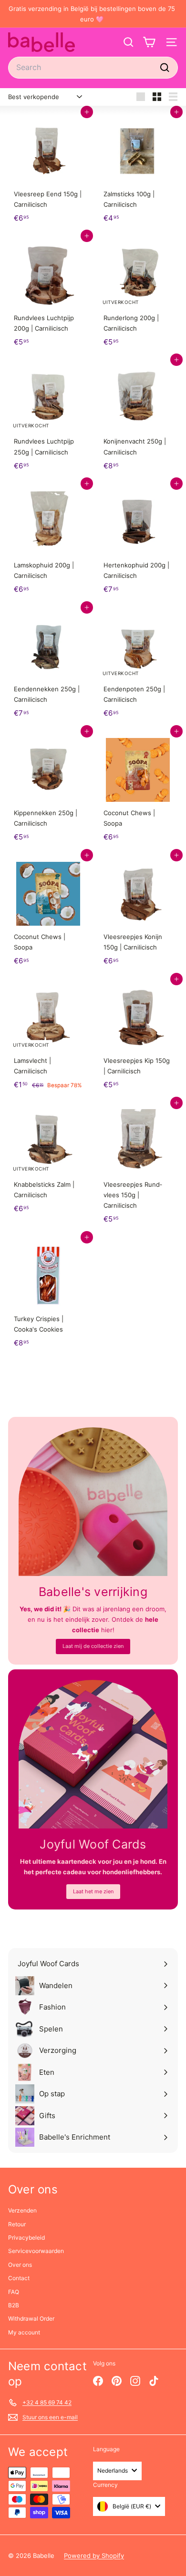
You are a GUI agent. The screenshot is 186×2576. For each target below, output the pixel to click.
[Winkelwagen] (149, 42)
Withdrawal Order (31, 2318)
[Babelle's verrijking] (93, 1502)
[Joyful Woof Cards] (93, 1754)
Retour (17, 2224)
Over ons (20, 2265)
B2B (14, 2305)
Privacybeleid (26, 2238)
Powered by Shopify (94, 2556)
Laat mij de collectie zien (93, 1646)
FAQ (14, 2292)
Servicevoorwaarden (36, 2251)
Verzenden (22, 2210)
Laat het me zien (93, 1891)
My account (24, 2332)
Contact (19, 2278)
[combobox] (93, 67)
